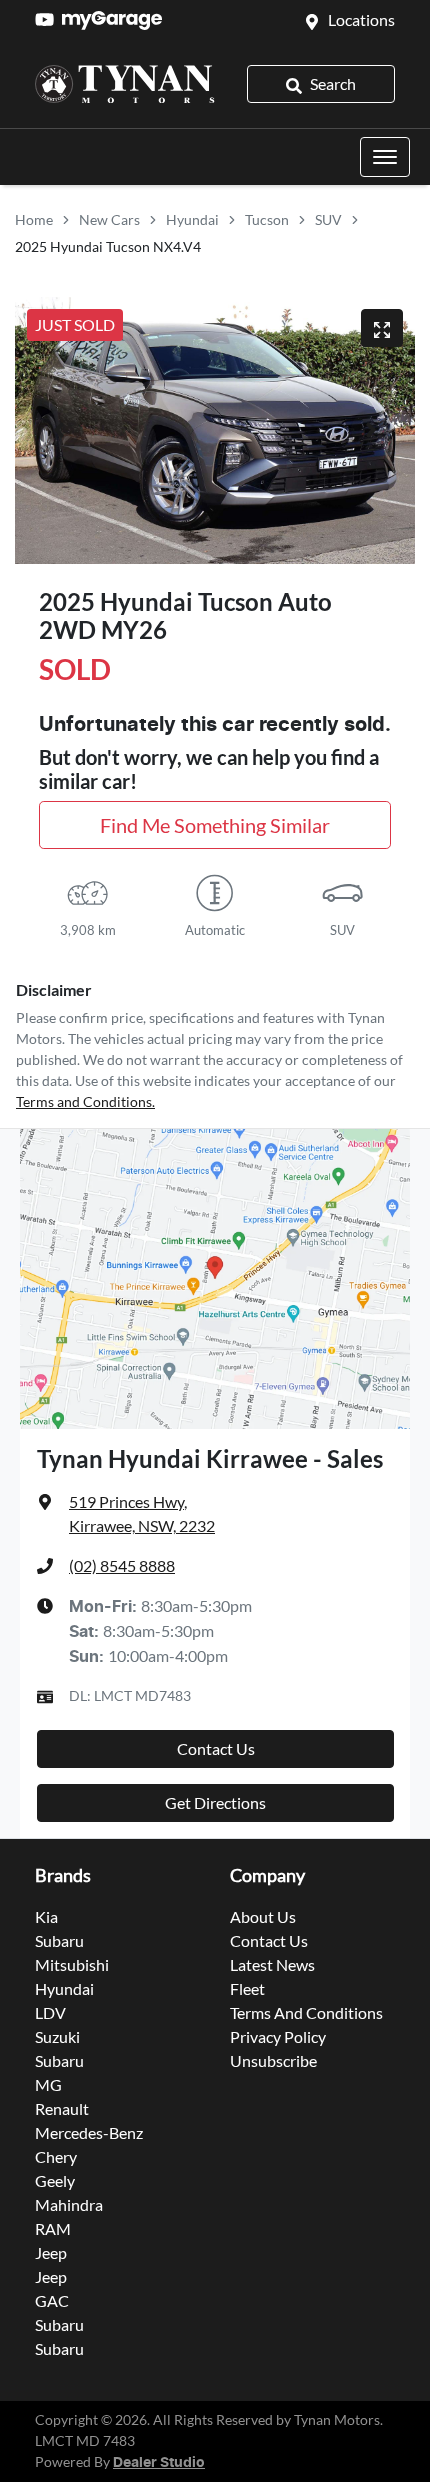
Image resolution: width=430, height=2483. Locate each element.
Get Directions (215, 1802)
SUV (328, 219)
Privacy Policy (278, 2036)
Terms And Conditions (306, 2012)
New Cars (109, 219)
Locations (361, 19)
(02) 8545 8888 (122, 1565)
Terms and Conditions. (85, 1101)
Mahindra (69, 2204)
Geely (55, 2180)
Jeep (51, 2252)
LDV (50, 2012)
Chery (56, 2156)
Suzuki (57, 2036)
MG (48, 2084)
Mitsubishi (72, 1964)
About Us (263, 1916)
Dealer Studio (159, 2463)
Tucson (267, 219)
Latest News (272, 1964)
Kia (46, 1916)
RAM (53, 2228)
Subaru (59, 1940)
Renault (62, 2108)
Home (34, 219)
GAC (52, 2300)
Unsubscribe (273, 2060)
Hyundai (192, 219)
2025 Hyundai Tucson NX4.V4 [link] (108, 246)
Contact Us (216, 1748)
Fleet (247, 1988)
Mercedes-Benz (89, 2132)
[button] (385, 157)
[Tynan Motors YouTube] (48, 19)
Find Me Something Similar (215, 825)
